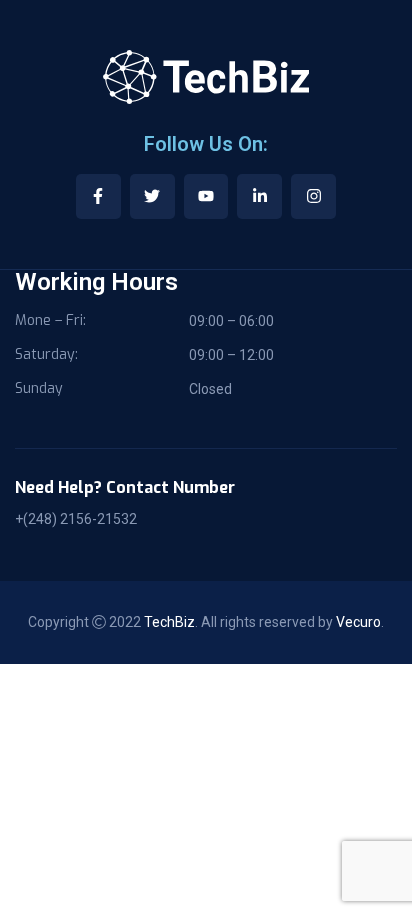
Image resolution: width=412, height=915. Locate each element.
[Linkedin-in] (259, 196)
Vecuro (358, 622)
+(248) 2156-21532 (76, 519)
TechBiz (169, 622)
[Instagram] (313, 196)
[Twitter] (152, 196)
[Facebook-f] (98, 196)
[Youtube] (206, 196)
